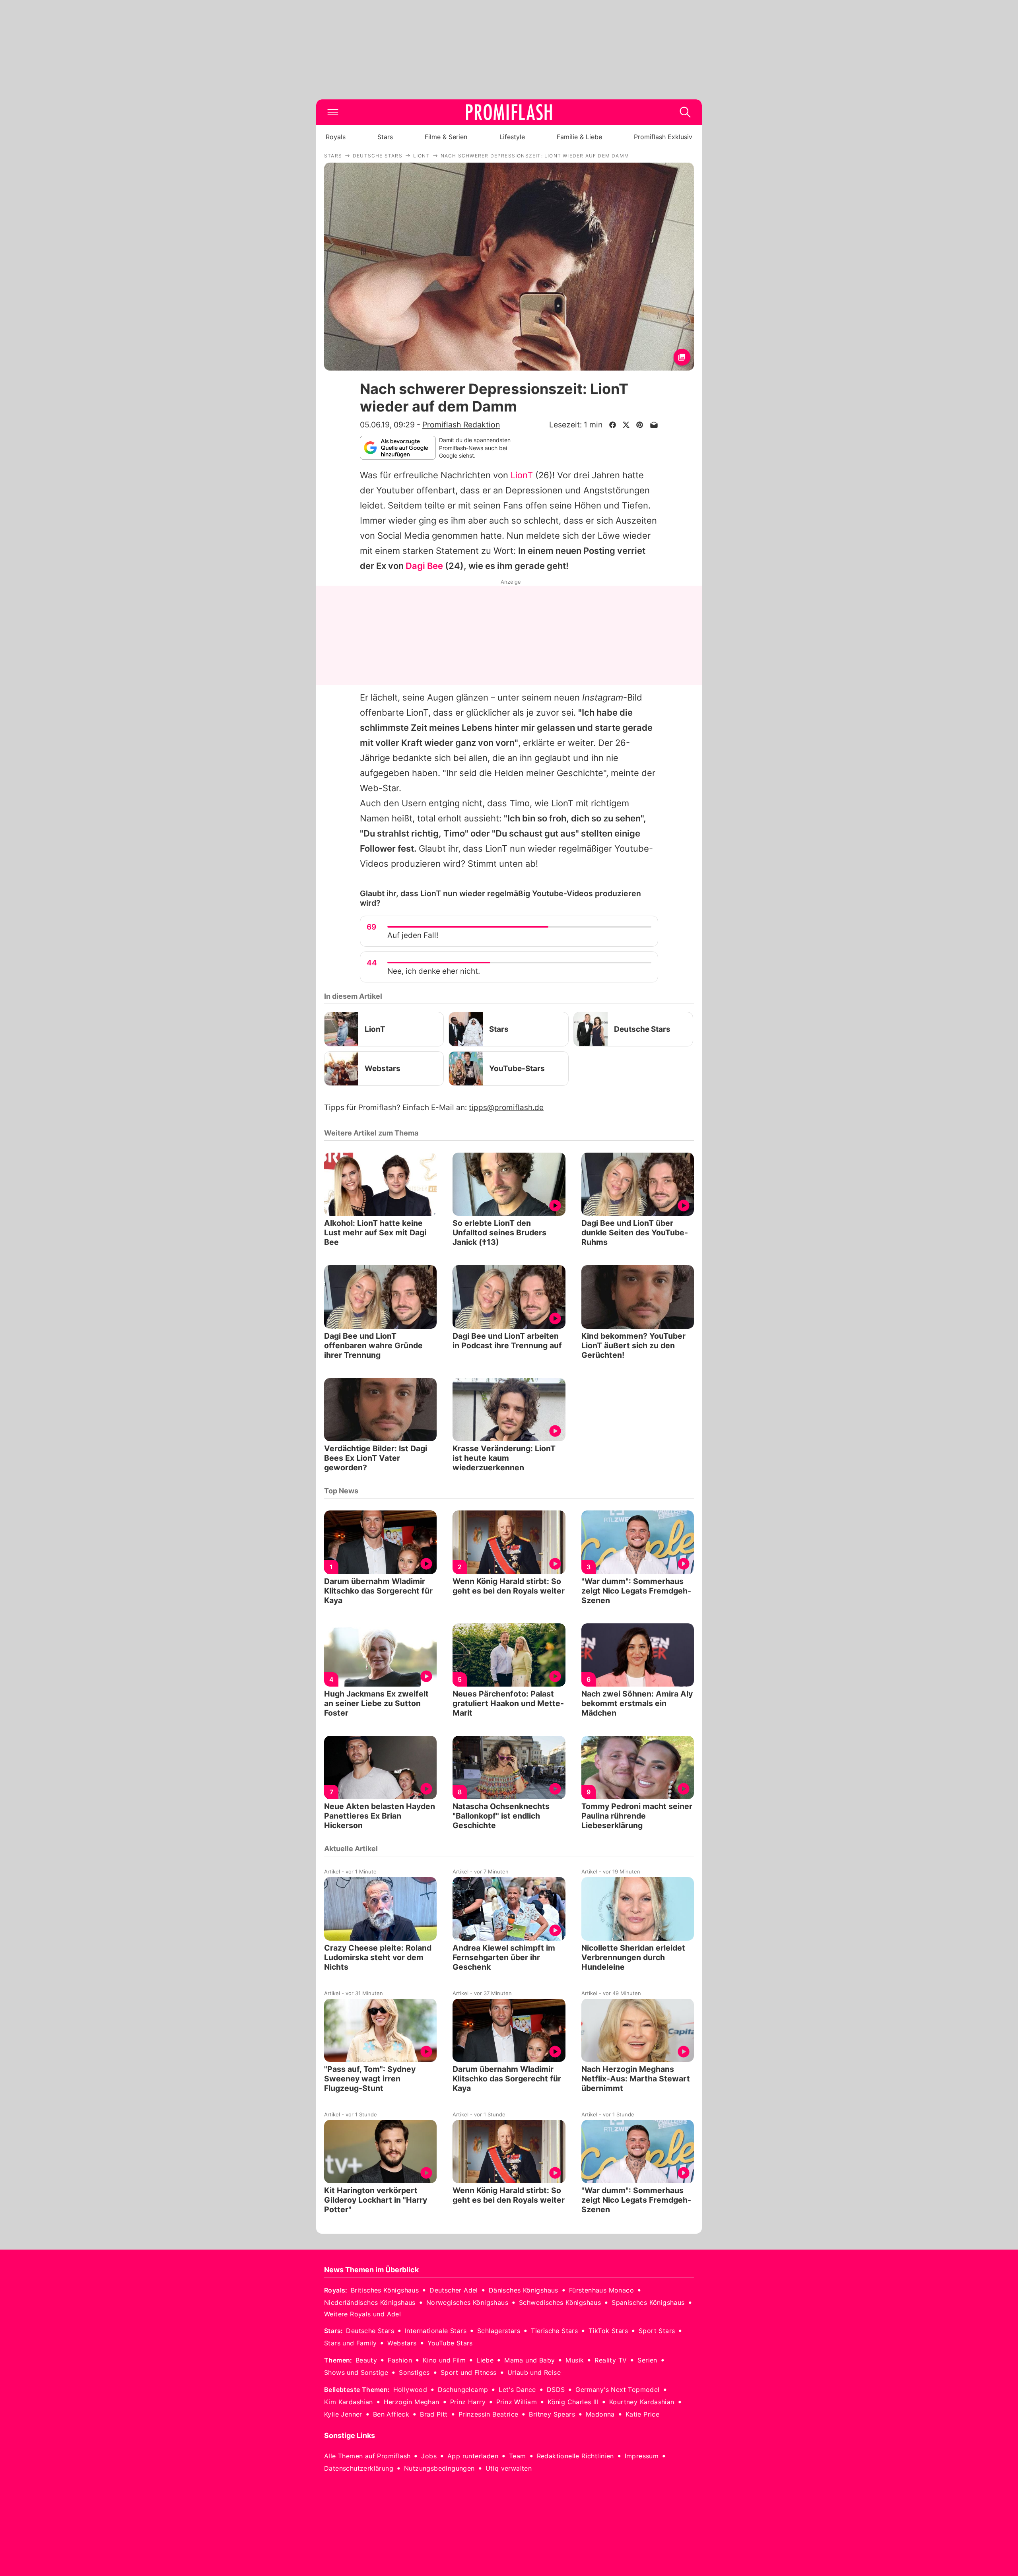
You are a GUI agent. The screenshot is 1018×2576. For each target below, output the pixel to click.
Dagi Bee (424, 566)
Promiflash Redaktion (461, 425)
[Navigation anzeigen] (333, 112)
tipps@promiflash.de (506, 1107)
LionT (522, 475)
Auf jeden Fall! (413, 935)
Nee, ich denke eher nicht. (434, 971)
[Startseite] (509, 112)
